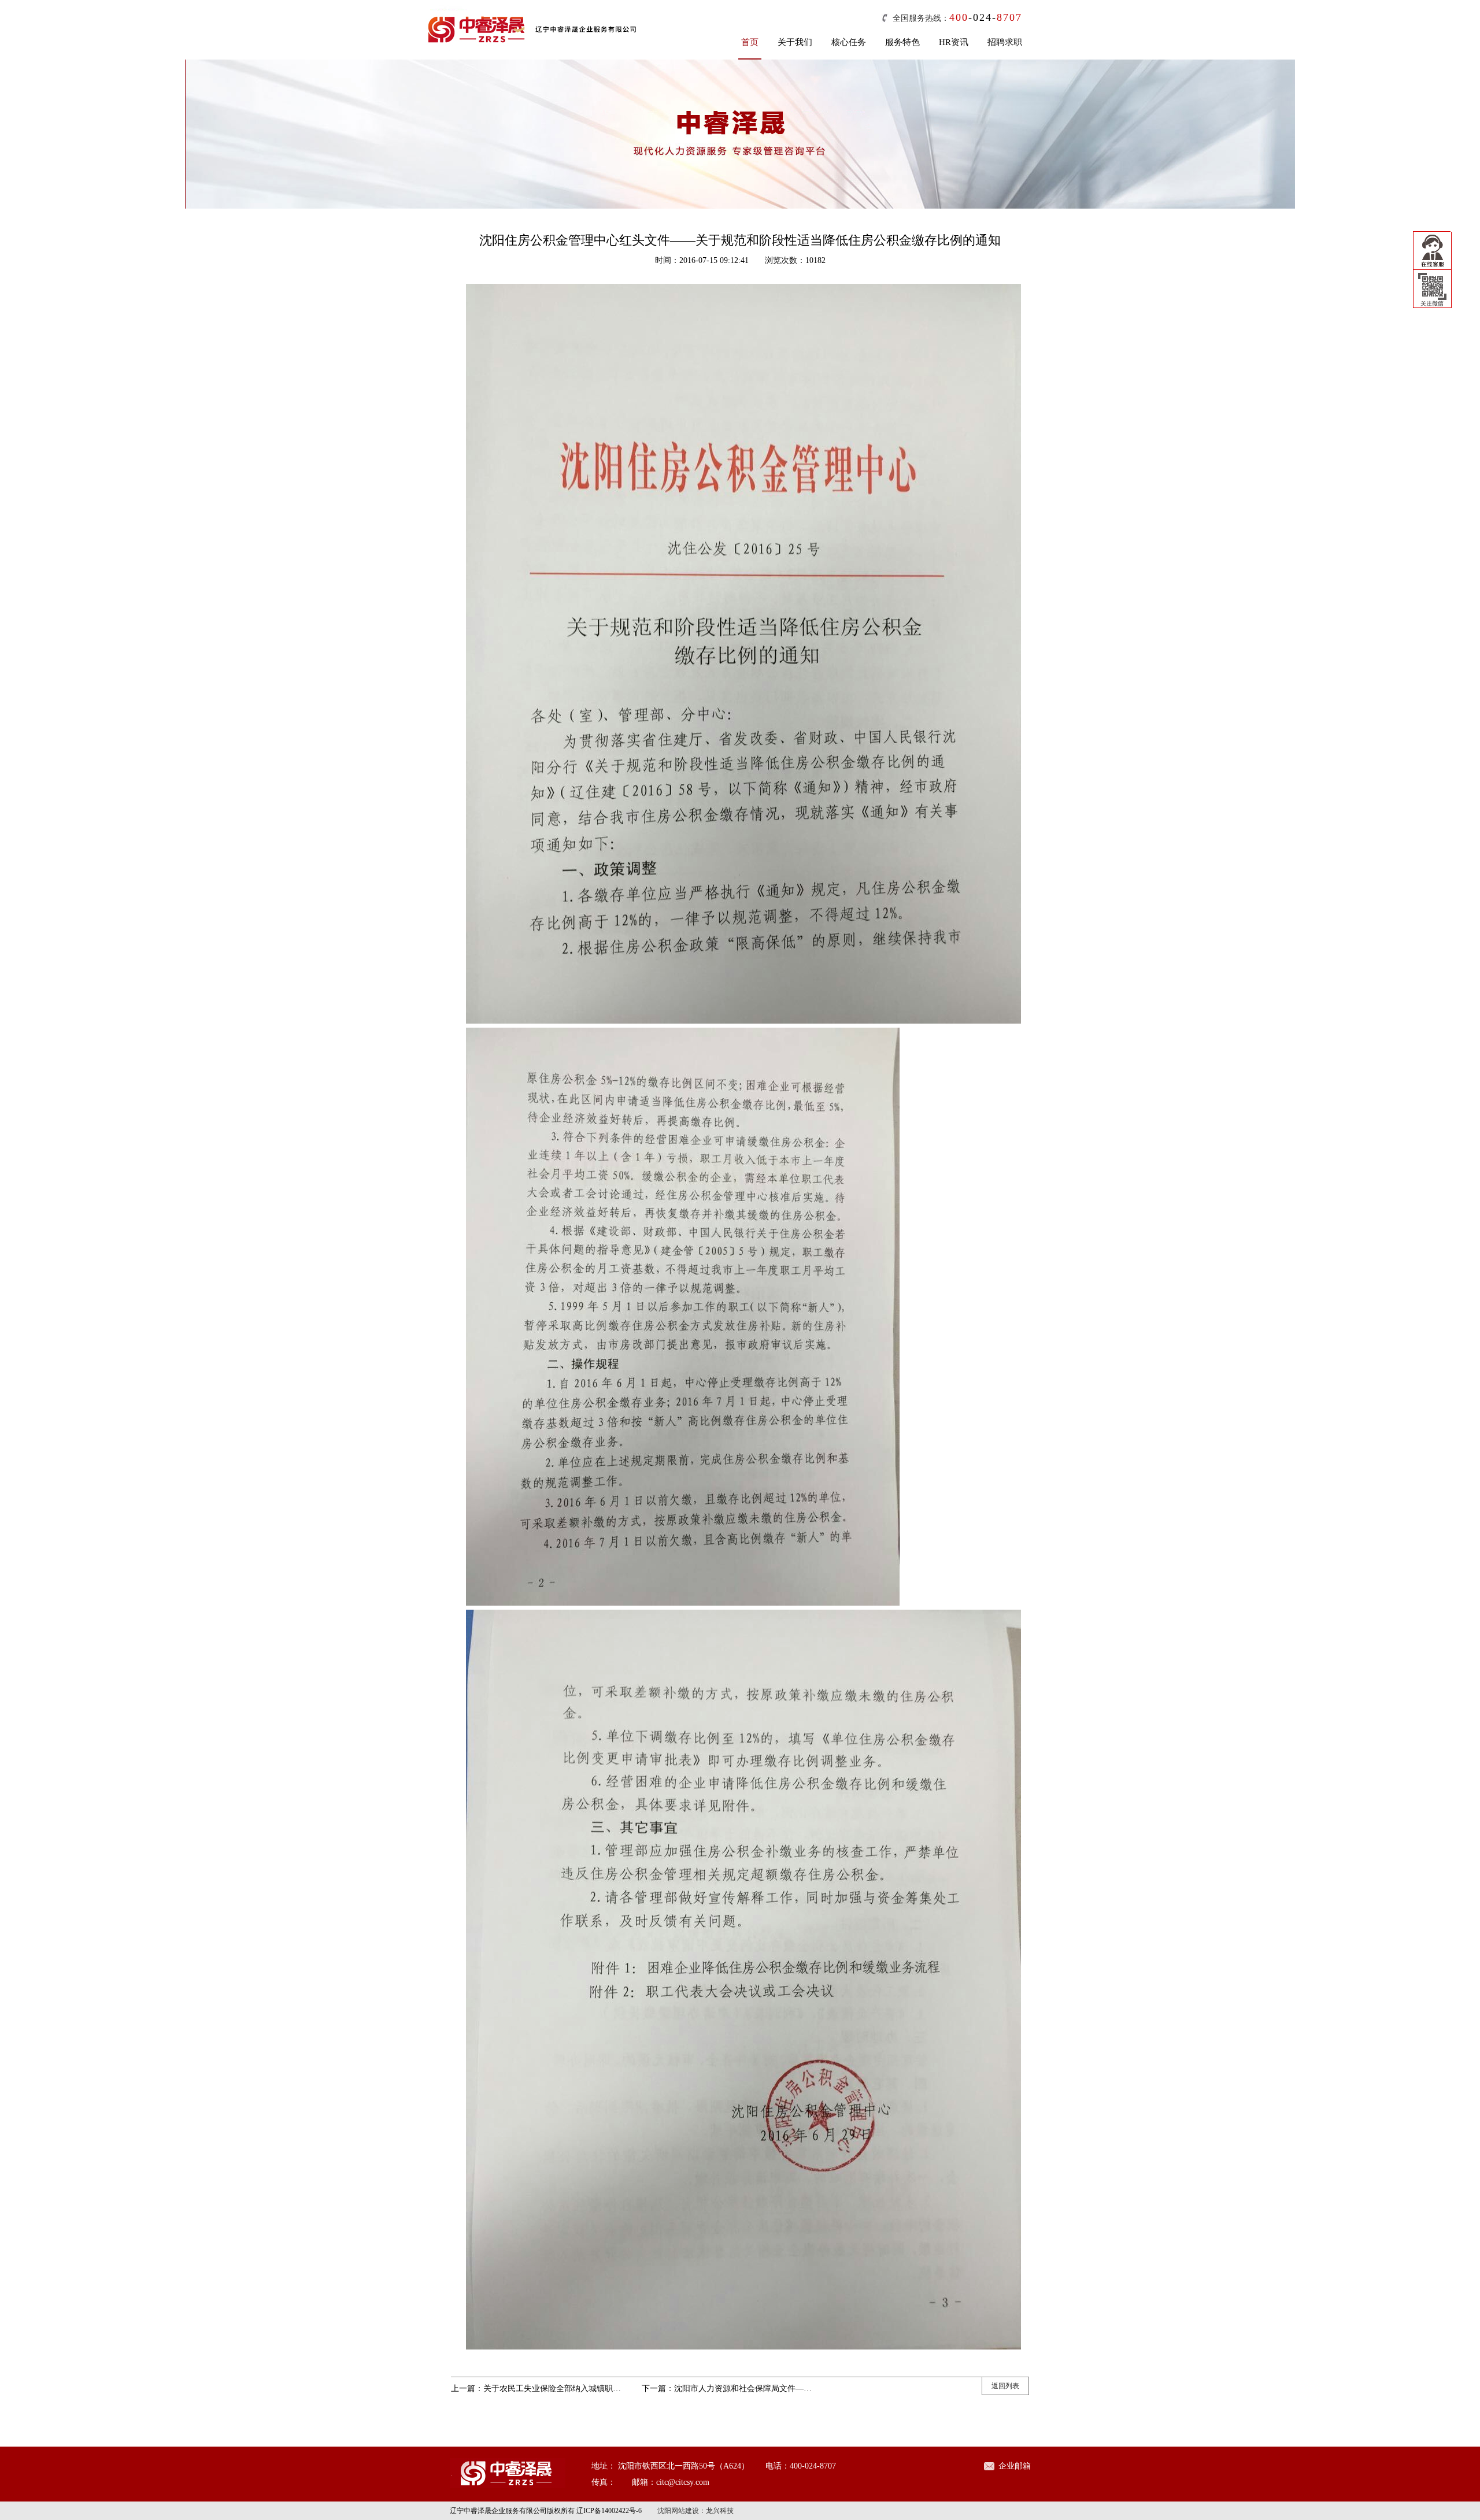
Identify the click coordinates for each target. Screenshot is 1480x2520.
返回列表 (1005, 2386)
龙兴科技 (720, 2511)
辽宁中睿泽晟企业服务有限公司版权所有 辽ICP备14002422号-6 (546, 2511)
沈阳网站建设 (678, 2511)
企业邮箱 (1015, 2466)
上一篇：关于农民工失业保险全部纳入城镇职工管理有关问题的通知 (572, 2389)
